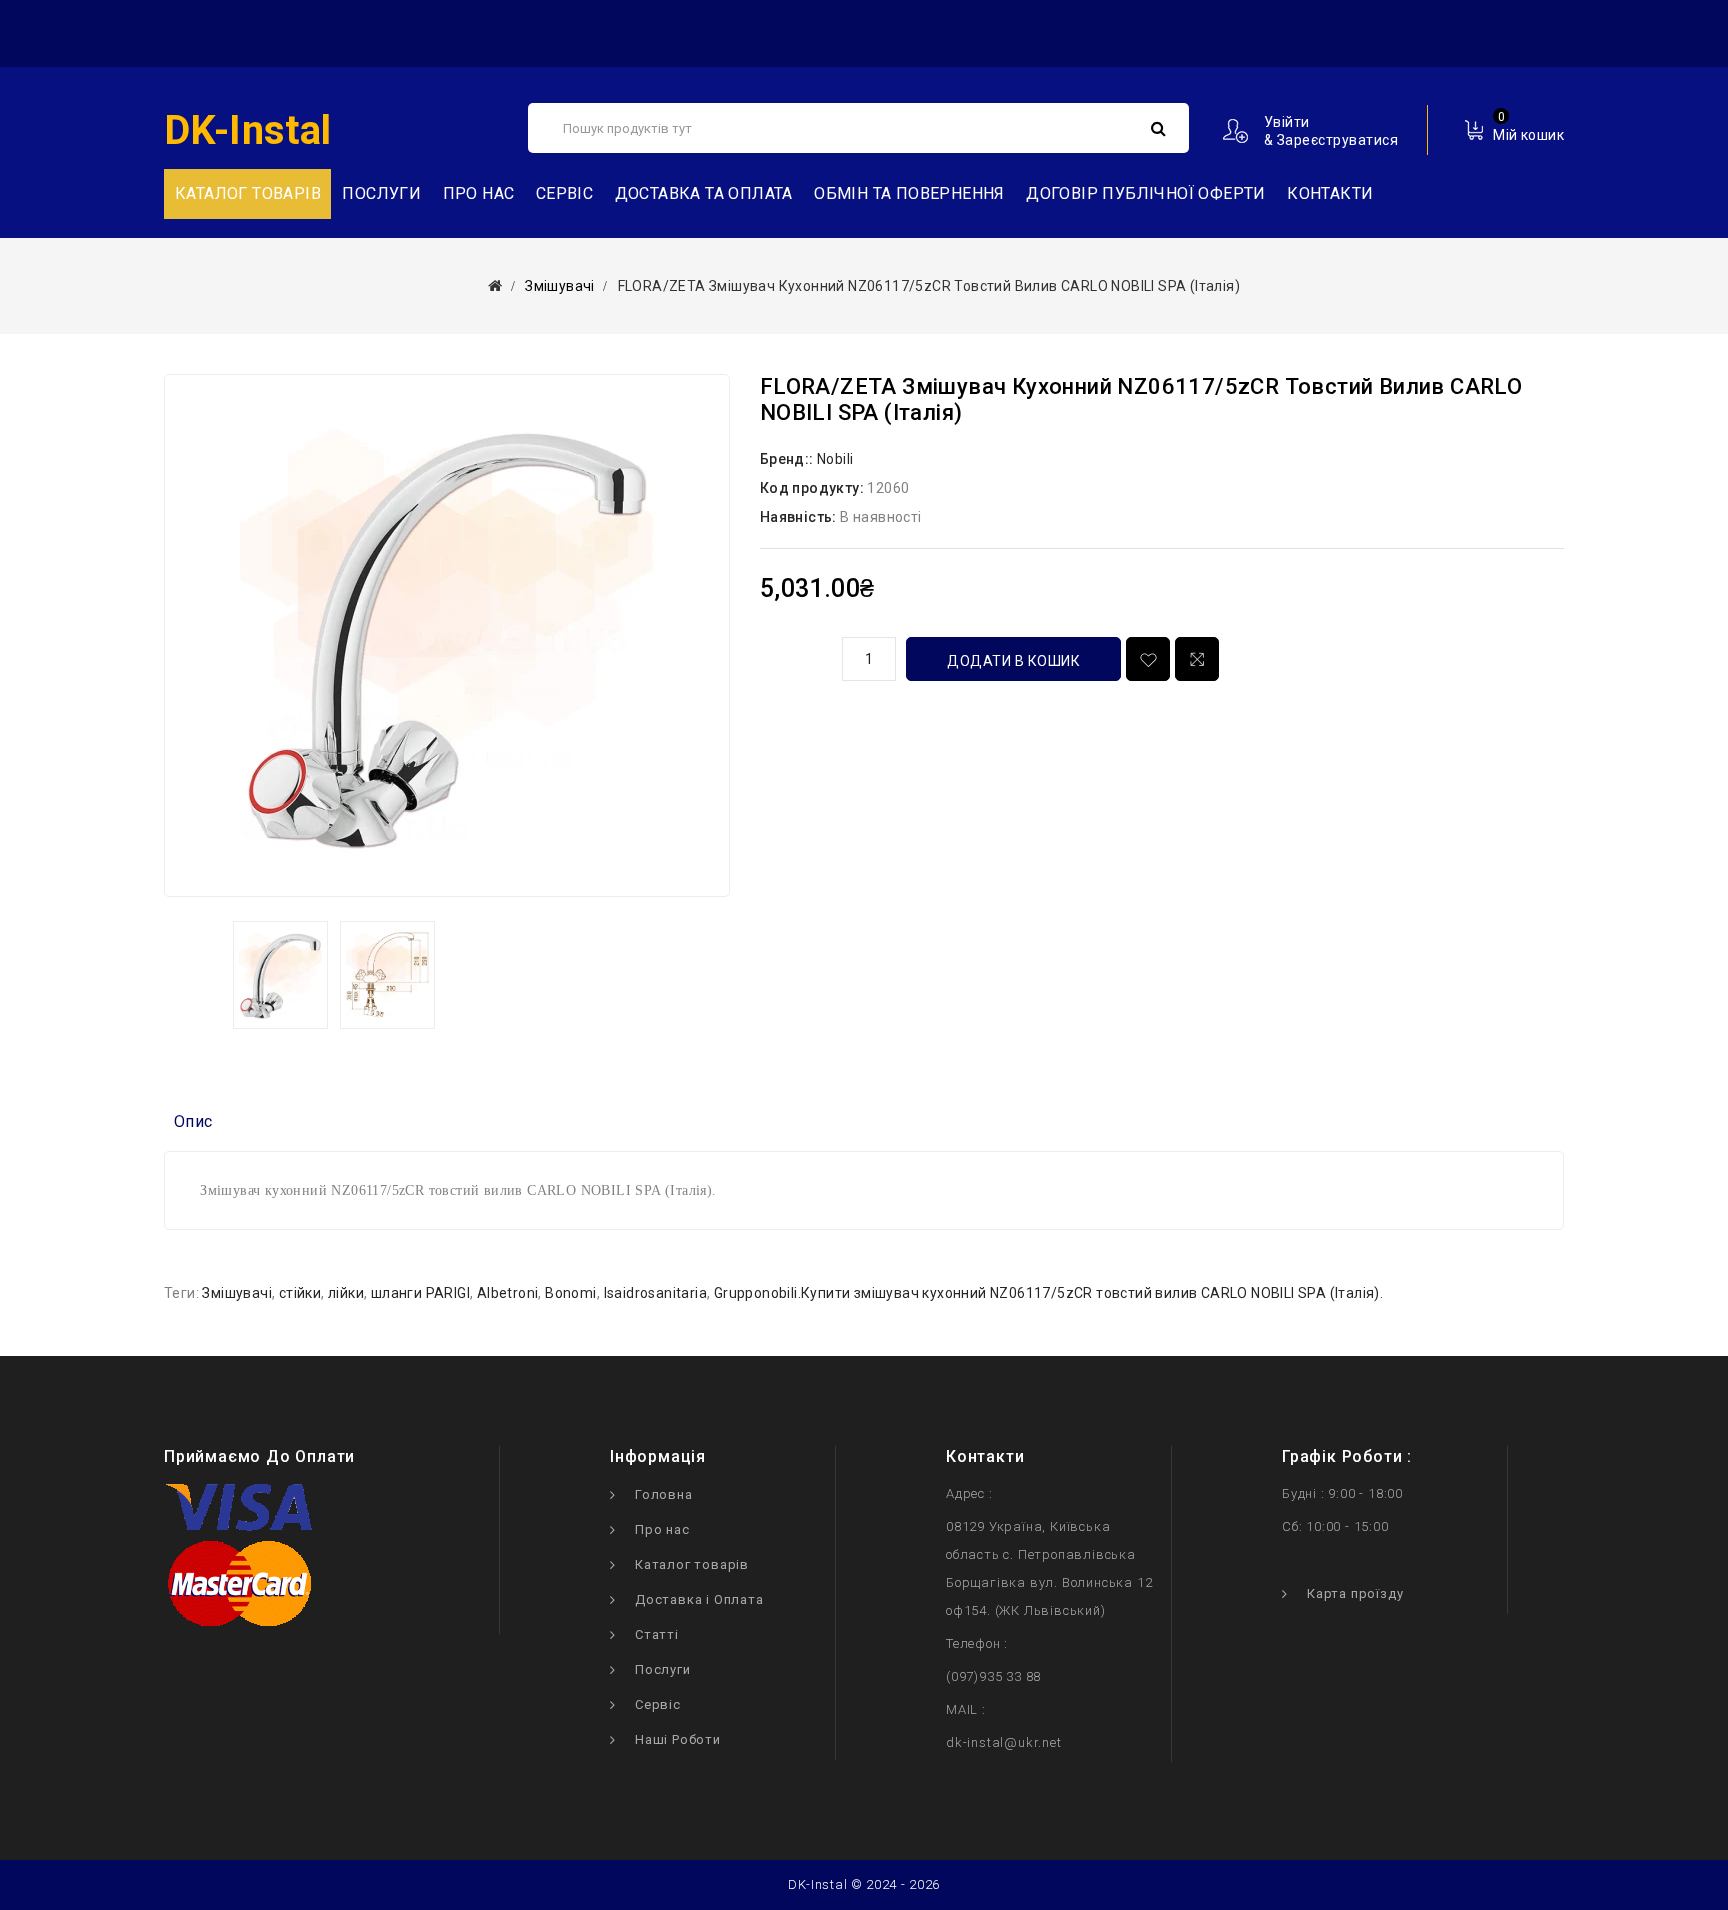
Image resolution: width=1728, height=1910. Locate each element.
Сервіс (564, 193)
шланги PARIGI (420, 1293)
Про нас (479, 193)
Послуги (381, 193)
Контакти (1330, 193)
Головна (664, 1494)
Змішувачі (560, 286)
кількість (794, 656)
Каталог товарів (692, 1564)
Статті (657, 1634)
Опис (193, 1121)
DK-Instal (248, 130)
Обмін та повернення (909, 193)
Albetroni (508, 1293)
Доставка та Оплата (704, 193)
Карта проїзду (1355, 1593)
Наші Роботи (678, 1739)
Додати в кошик (1013, 661)
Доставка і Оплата (699, 1599)
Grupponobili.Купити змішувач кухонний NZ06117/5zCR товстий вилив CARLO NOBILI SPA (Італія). (1048, 1293)
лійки (346, 1293)
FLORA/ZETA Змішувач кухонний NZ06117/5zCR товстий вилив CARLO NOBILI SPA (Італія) (929, 286)
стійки (300, 1293)
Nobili (835, 459)
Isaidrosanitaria (655, 1293)
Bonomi (570, 1293)
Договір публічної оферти (1146, 193)
